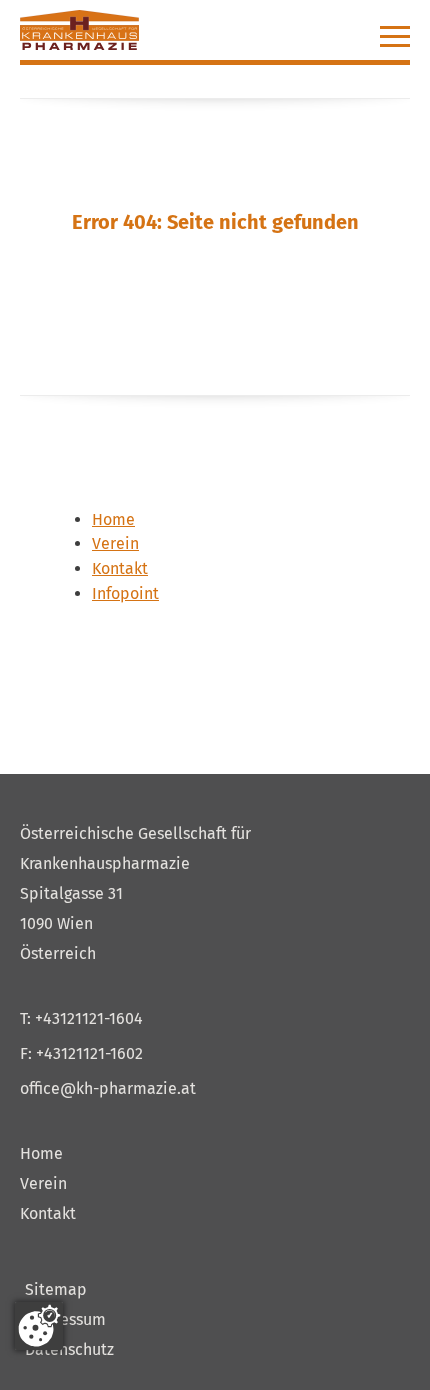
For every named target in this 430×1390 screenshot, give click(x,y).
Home (41, 1153)
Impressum (65, 1319)
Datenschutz (69, 1349)
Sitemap (56, 1289)
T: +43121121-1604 (81, 1018)
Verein (43, 1183)
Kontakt (48, 1213)
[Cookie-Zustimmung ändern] (39, 1326)
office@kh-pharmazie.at (108, 1088)
